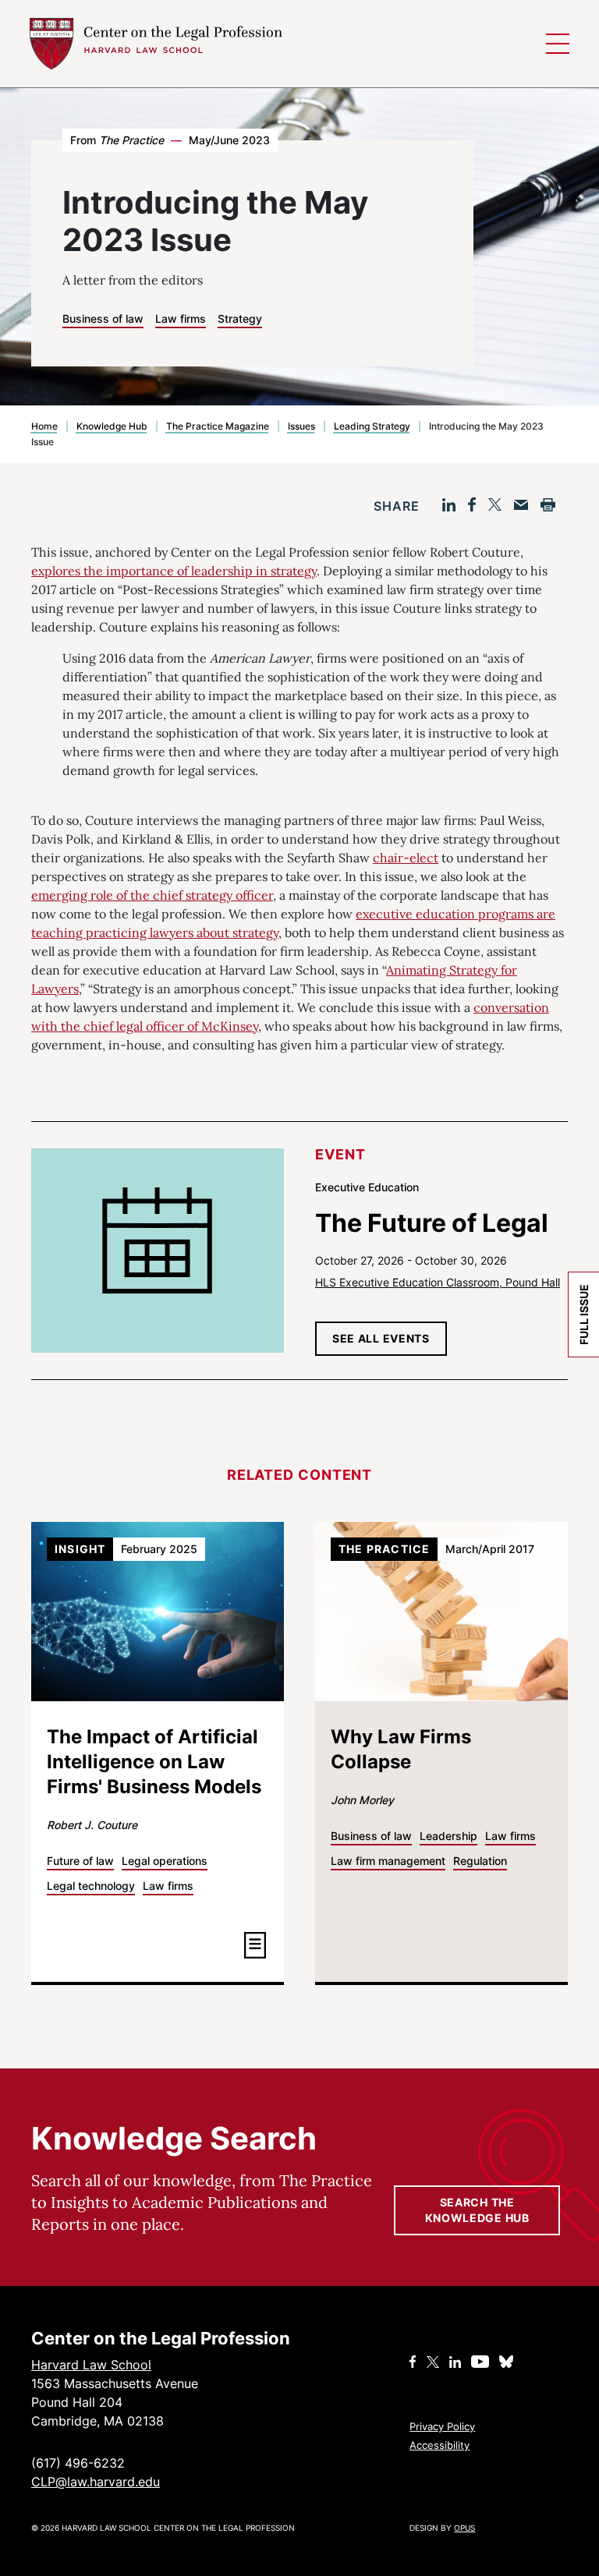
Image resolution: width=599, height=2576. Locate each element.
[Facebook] (471, 504)
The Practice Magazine (218, 426)
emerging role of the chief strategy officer (152, 895)
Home (44, 426)
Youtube (480, 2362)
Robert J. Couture (92, 1825)
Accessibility (440, 2445)
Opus (464, 2528)
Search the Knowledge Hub (477, 2210)
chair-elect (406, 858)
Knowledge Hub (112, 426)
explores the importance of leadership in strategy (174, 571)
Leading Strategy (372, 426)
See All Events (381, 1338)
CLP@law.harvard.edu (96, 2482)
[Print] (548, 505)
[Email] (521, 505)
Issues (301, 426)
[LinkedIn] (449, 505)
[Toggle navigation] (558, 44)
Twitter (433, 2362)
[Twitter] (495, 504)
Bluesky (508, 2362)
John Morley (362, 1800)
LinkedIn (455, 2362)
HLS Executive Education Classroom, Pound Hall (438, 1282)
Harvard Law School (157, 44)
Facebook (413, 2362)
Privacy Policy (442, 2426)
